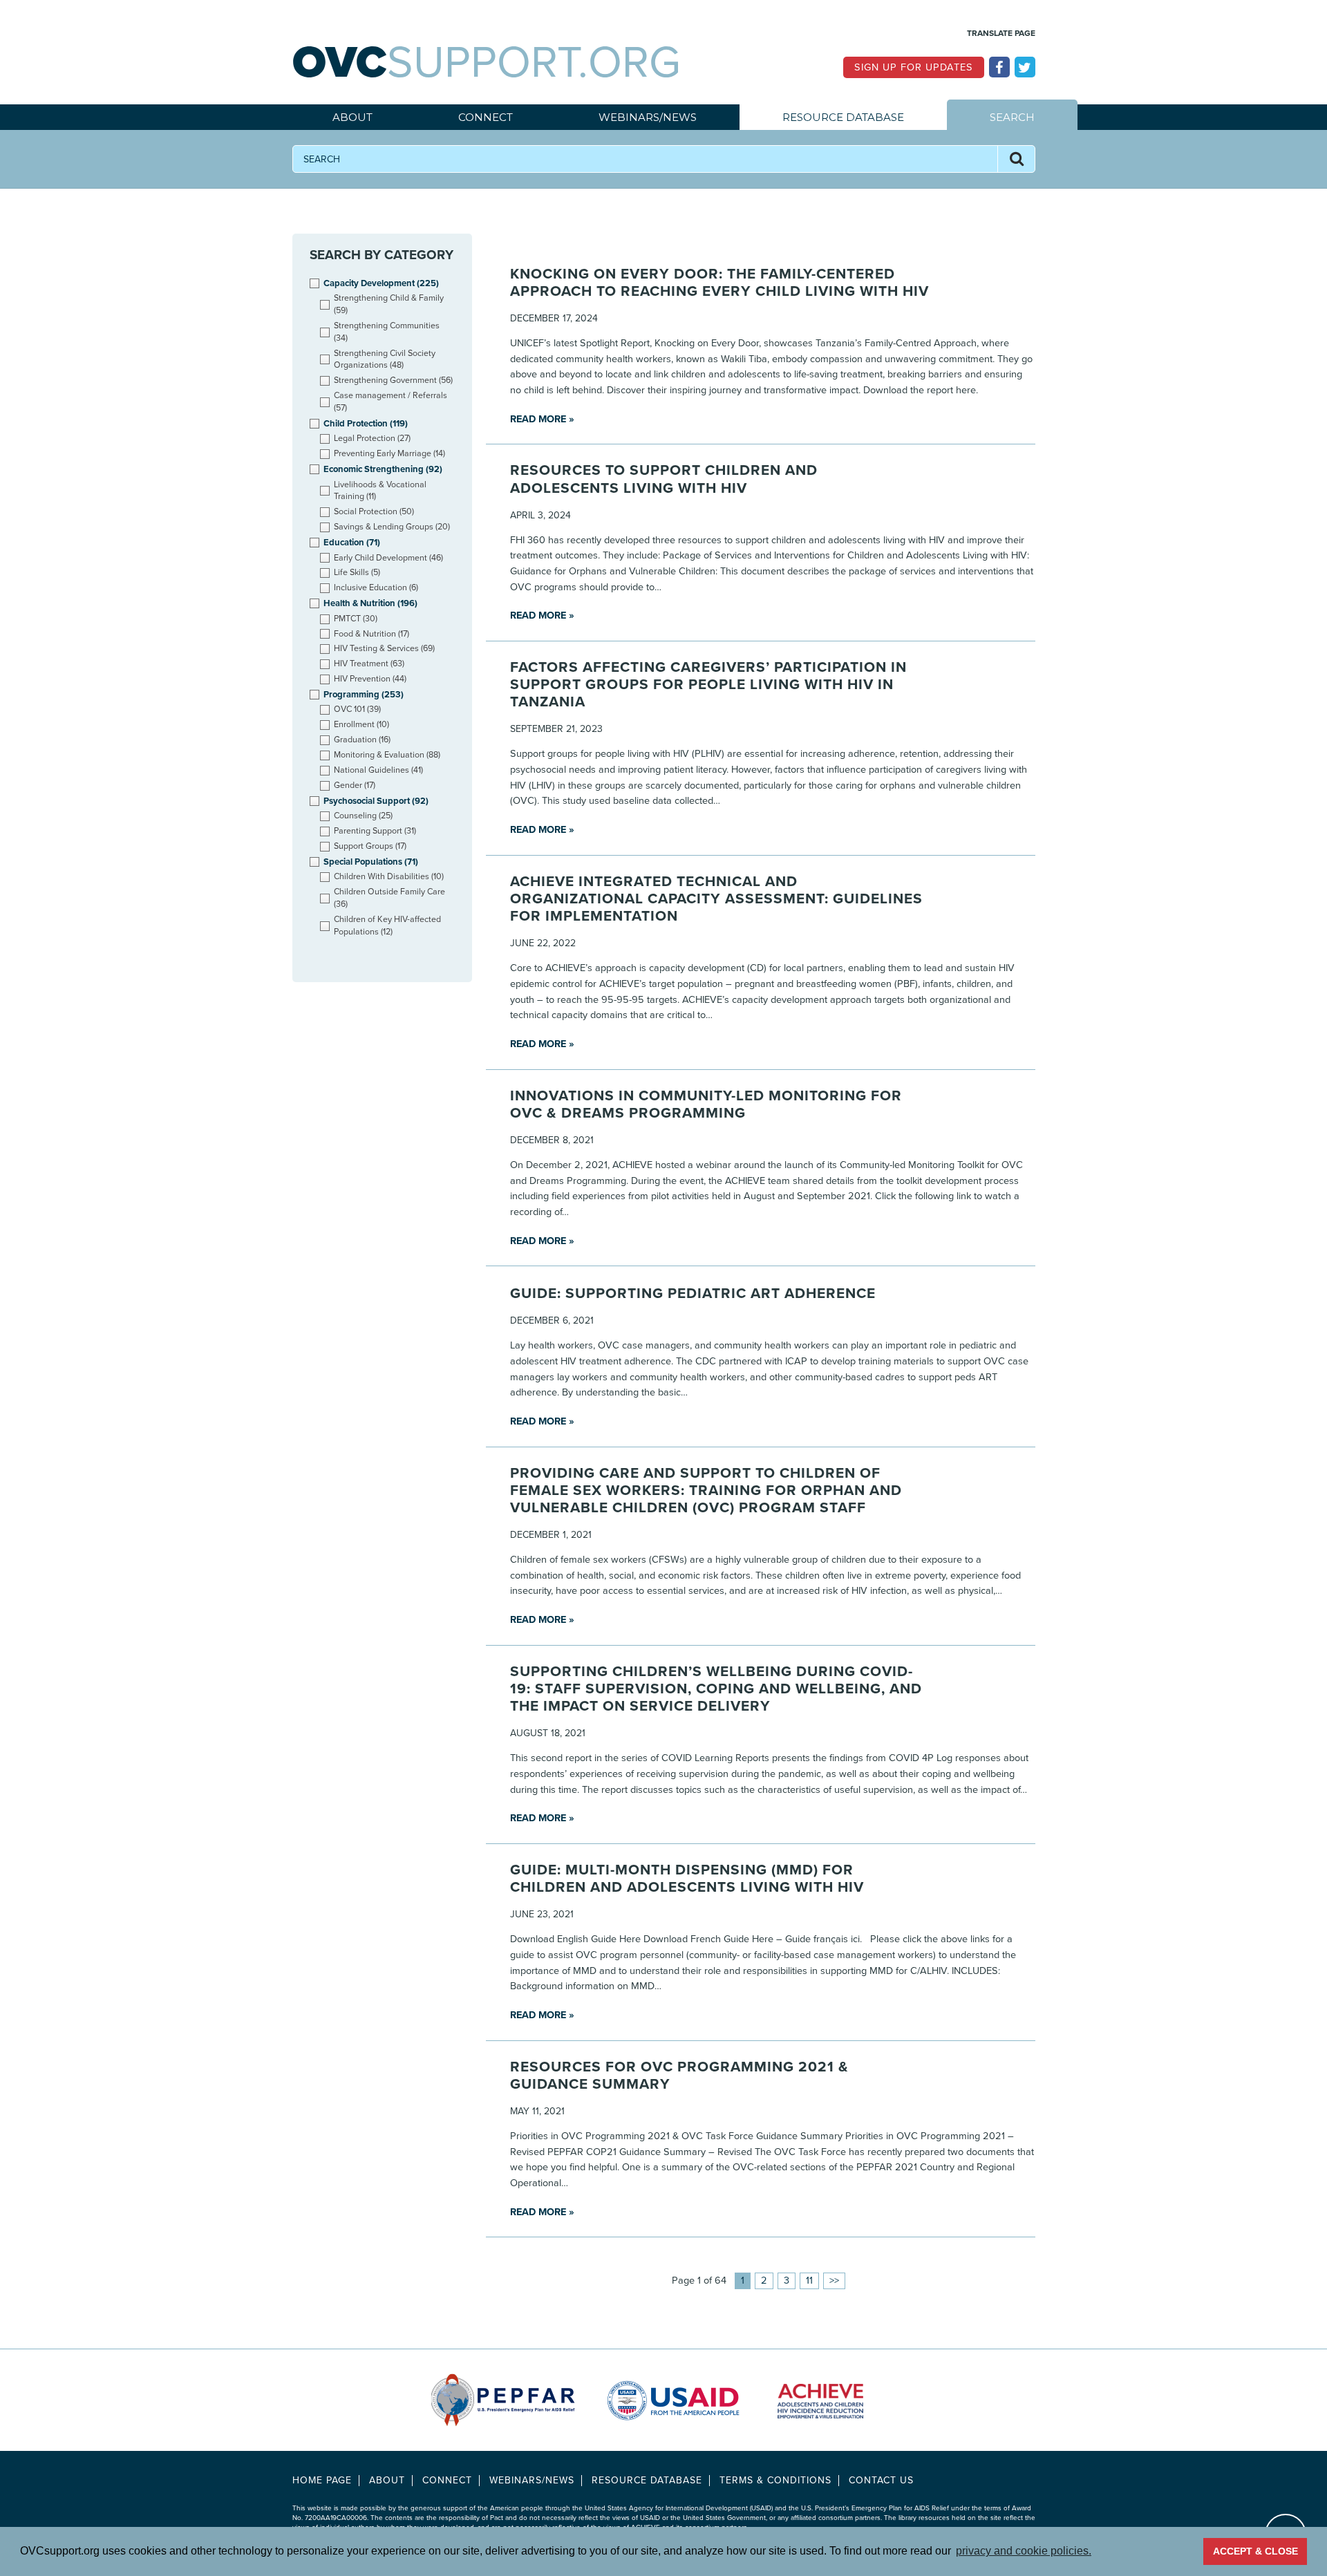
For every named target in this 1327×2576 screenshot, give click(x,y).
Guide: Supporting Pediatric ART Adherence (693, 1294)
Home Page (322, 2480)
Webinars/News (648, 117)
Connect (486, 117)
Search (1012, 117)
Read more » (542, 419)
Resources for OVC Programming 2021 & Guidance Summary (679, 2076)
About (352, 117)
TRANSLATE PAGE (1001, 33)
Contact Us (881, 2480)
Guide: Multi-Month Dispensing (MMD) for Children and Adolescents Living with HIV (687, 1879)
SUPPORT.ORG (487, 63)
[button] (1016, 159)
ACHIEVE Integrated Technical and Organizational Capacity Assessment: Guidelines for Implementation (716, 899)
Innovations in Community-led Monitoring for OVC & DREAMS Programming (706, 1104)
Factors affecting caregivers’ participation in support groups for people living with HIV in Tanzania (708, 685)
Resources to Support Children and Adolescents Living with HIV (664, 479)
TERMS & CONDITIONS (775, 2480)
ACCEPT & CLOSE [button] (1255, 2551)
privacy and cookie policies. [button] (1024, 2551)
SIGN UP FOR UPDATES (914, 67)
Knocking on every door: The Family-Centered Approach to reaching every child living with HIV (719, 283)
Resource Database (843, 117)
